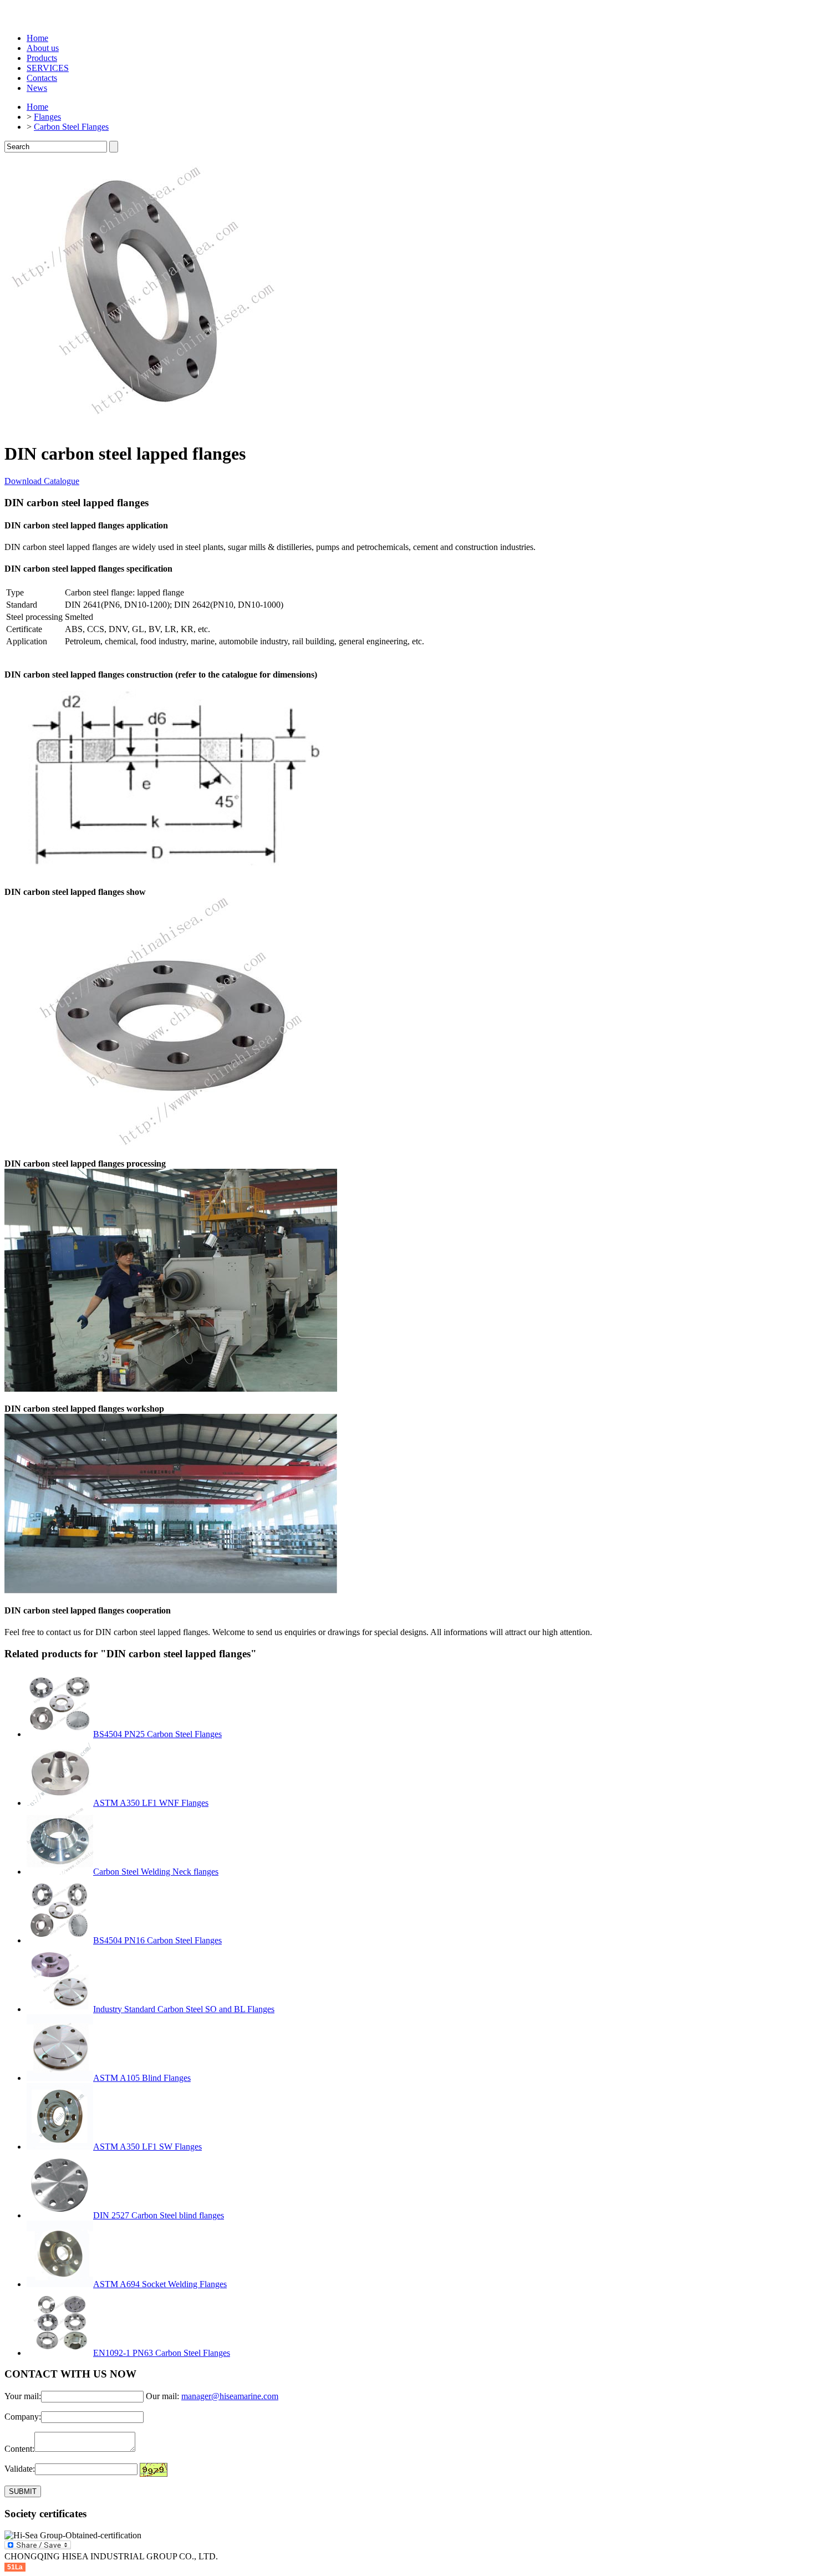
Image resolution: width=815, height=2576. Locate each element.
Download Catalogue (42, 481)
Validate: (20, 2469)
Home (37, 38)
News (37, 88)
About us (43, 48)
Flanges (47, 117)
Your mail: (23, 2396)
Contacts (42, 78)
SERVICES (48, 68)
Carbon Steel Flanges (71, 127)
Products (42, 58)
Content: (19, 2449)
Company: (23, 2417)
